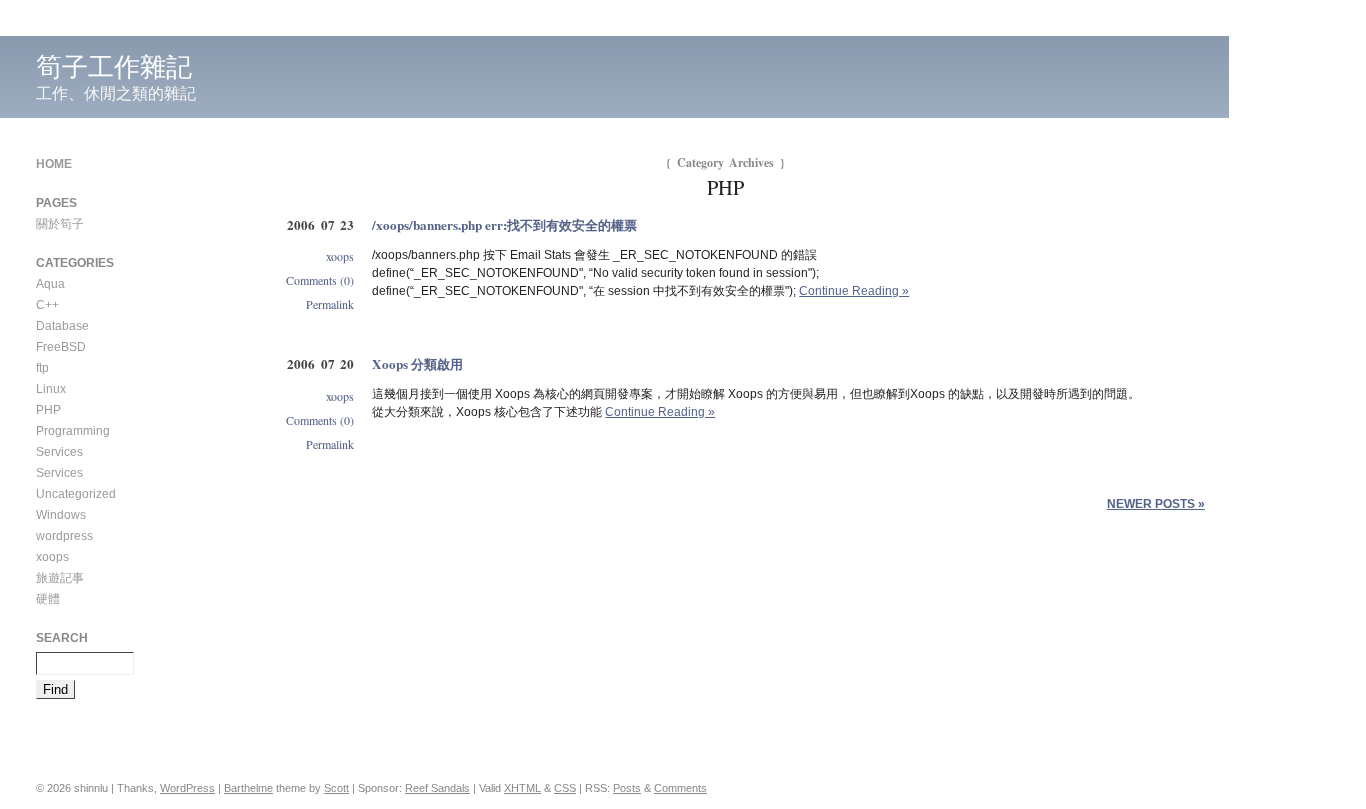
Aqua (50, 284)
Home (54, 164)
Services (59, 452)
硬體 (48, 599)
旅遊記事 (60, 578)
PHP (48, 410)
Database (62, 326)
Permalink (330, 304)
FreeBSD (61, 347)
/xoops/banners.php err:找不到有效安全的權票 (504, 225)
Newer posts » (1156, 504)
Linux (51, 389)
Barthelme (248, 788)
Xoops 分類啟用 (417, 364)
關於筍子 (60, 224)
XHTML (522, 788)
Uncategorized (76, 494)
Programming (73, 431)
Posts (627, 788)
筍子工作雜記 (114, 67)
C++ (47, 305)
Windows (61, 515)
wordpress (64, 536)
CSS (565, 788)
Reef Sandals (437, 788)
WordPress (187, 788)
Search (62, 638)
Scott (336, 788)
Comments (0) (320, 280)
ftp (42, 368)
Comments (680, 788)
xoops (340, 256)
